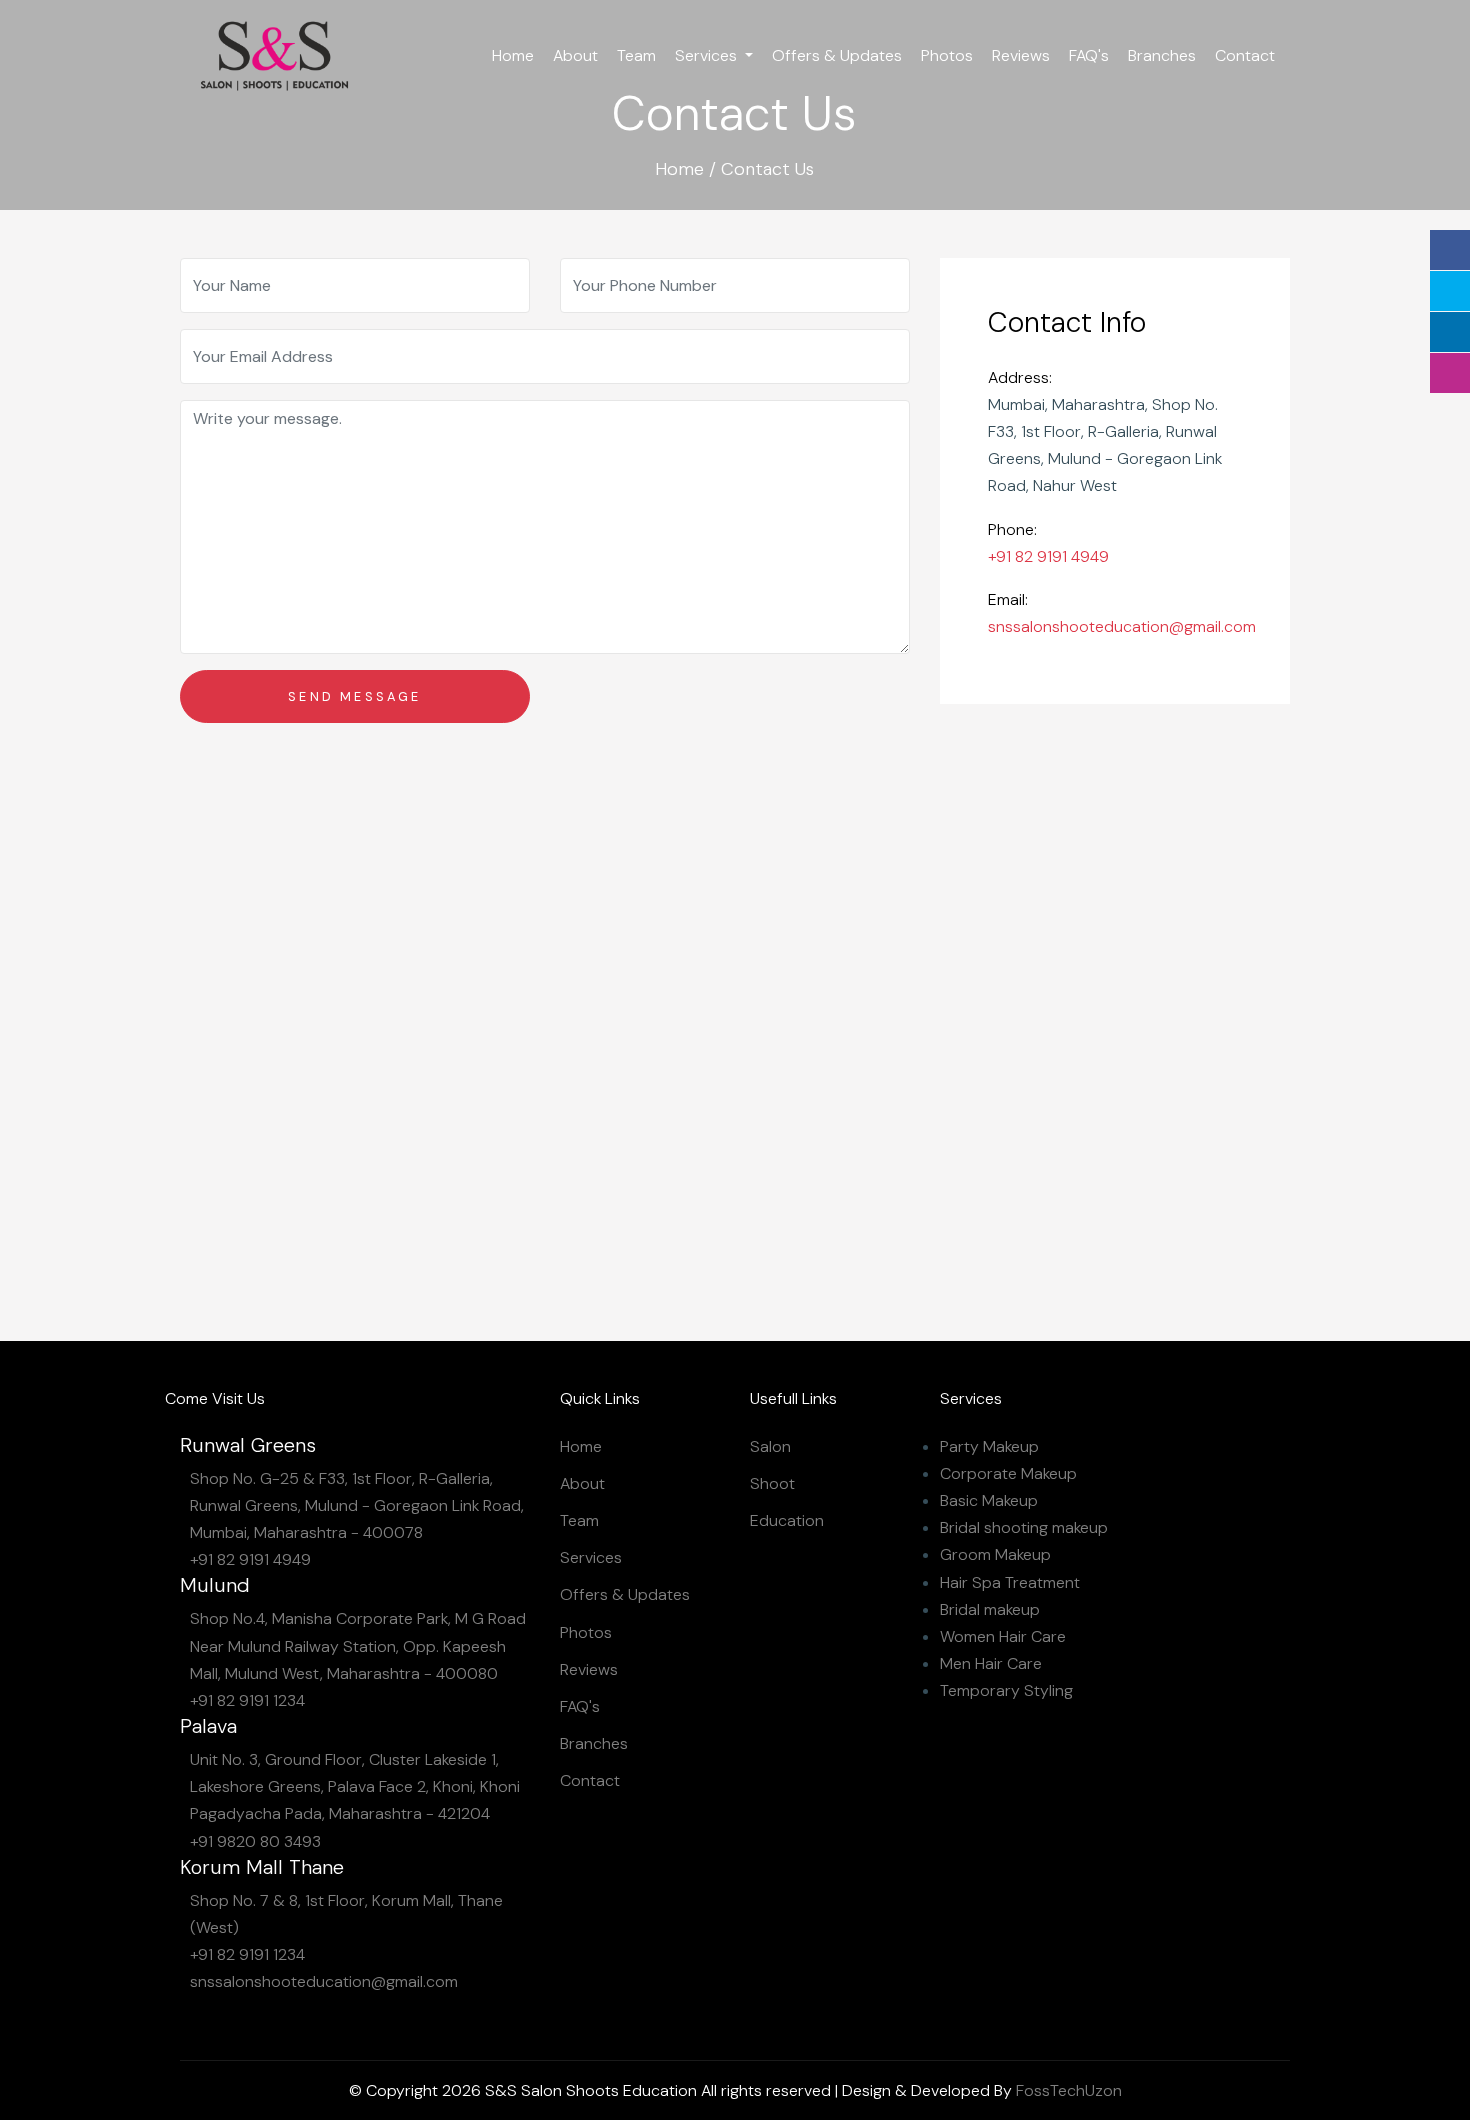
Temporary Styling (1006, 1690)
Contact (1245, 55)
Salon (770, 1446)
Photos (947, 55)
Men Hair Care (991, 1663)
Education (787, 1520)
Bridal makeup (990, 1609)
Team (636, 55)
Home (513, 55)
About (575, 55)
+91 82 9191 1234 (247, 1700)
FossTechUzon (1069, 2090)
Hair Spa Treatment (1010, 1582)
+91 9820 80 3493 (255, 1841)
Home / (685, 169)
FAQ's (1089, 55)
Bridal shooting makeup (1024, 1527)
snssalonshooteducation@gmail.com (1122, 626)
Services (591, 1557)
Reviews (1021, 55)
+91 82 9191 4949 (1048, 556)
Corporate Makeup (1008, 1473)
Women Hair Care (1003, 1636)
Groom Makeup (995, 1554)
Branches (1162, 55)
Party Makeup (989, 1446)
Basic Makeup (989, 1500)
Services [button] (708, 55)
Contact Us (767, 169)
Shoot (772, 1483)
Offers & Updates (837, 55)
